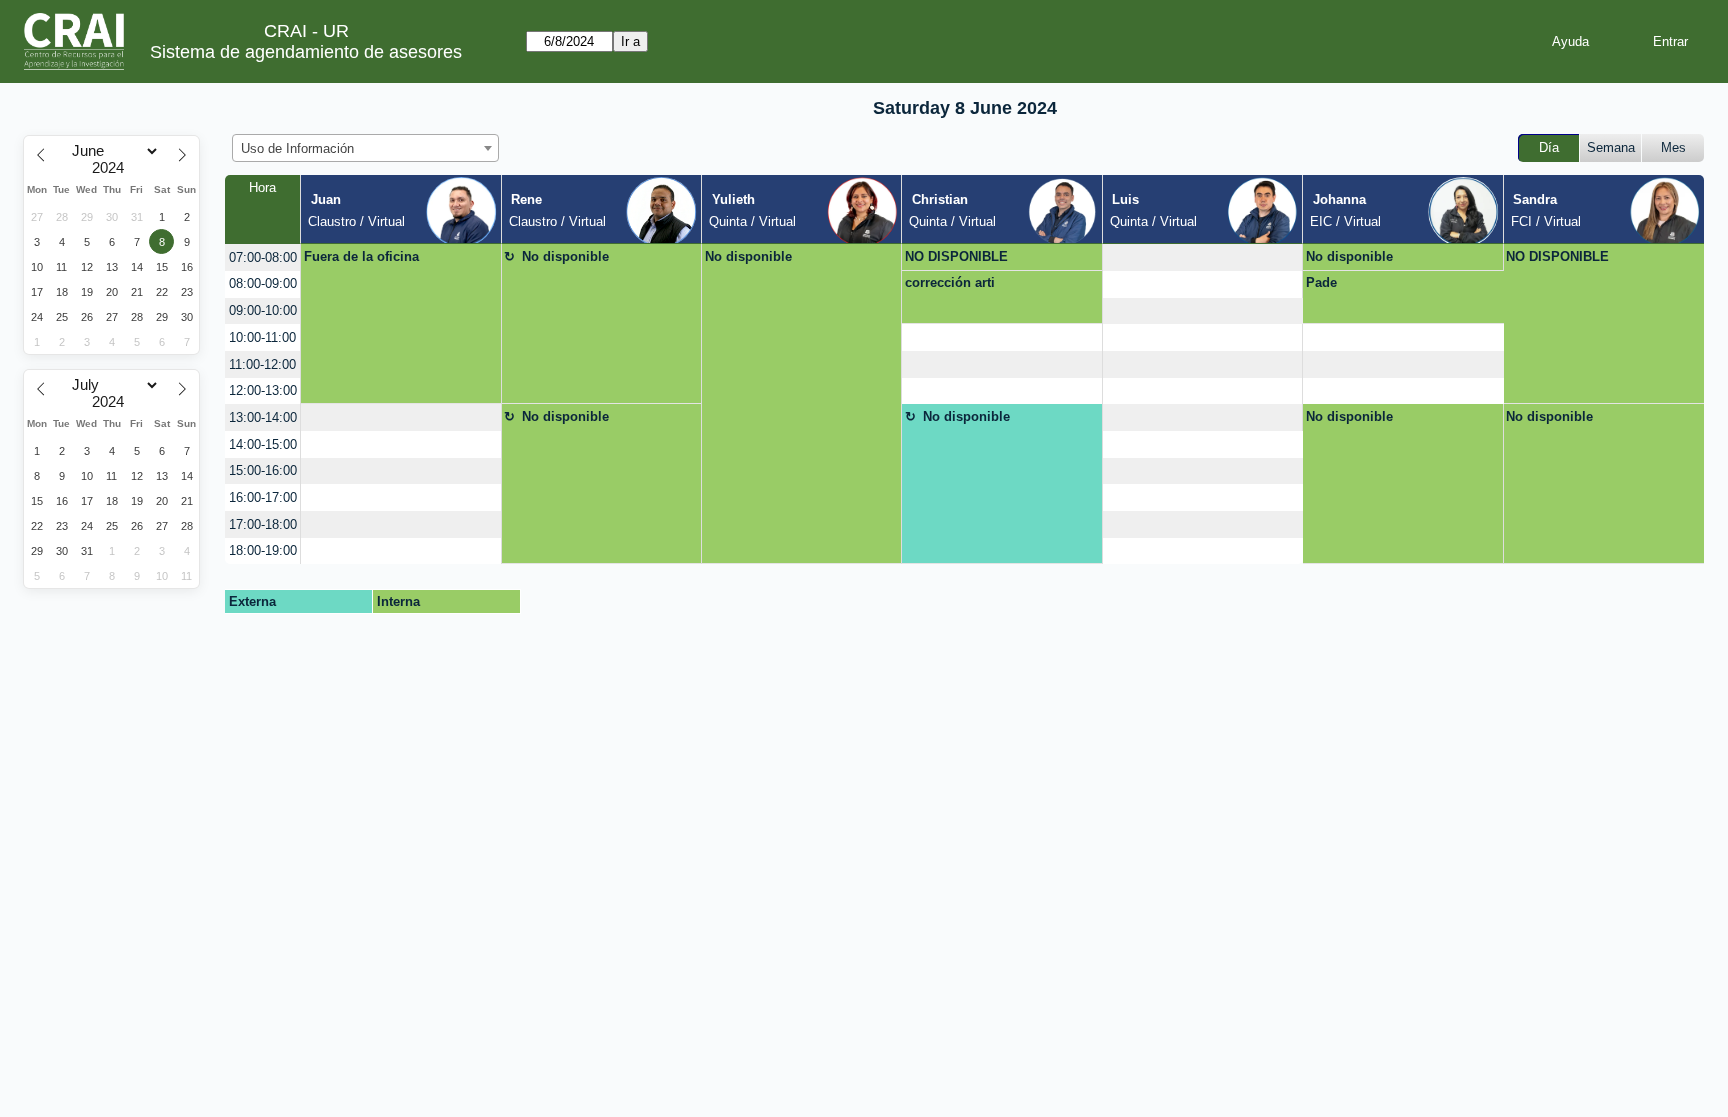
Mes (1673, 147)
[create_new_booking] (1202, 257)
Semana (1611, 147)
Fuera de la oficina (361, 256)
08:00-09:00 (263, 283)
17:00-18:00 (263, 524)
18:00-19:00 (263, 550)
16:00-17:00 (263, 497)
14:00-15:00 (263, 444)
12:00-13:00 (263, 390)
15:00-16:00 (263, 470)
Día (1549, 147)
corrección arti (950, 282)
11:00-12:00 (262, 364)
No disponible (565, 256)
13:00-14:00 (263, 417)
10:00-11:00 (262, 337)
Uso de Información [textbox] (297, 148)
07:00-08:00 (263, 257)
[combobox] (365, 148)
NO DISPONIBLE (956, 256)
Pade (1321, 282)
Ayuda (1570, 41)
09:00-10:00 (263, 310)
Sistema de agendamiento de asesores (306, 52)
